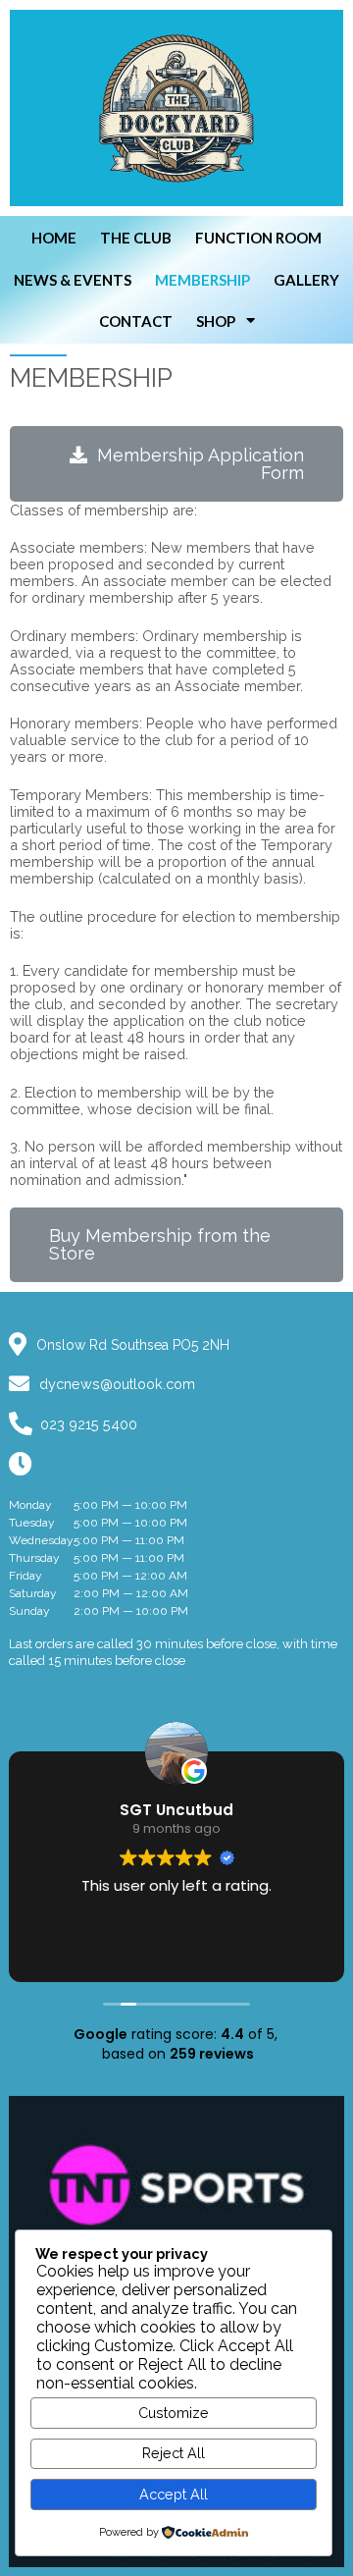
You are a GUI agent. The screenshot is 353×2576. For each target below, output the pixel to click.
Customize (174, 2413)
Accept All (174, 2494)
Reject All (174, 2453)
